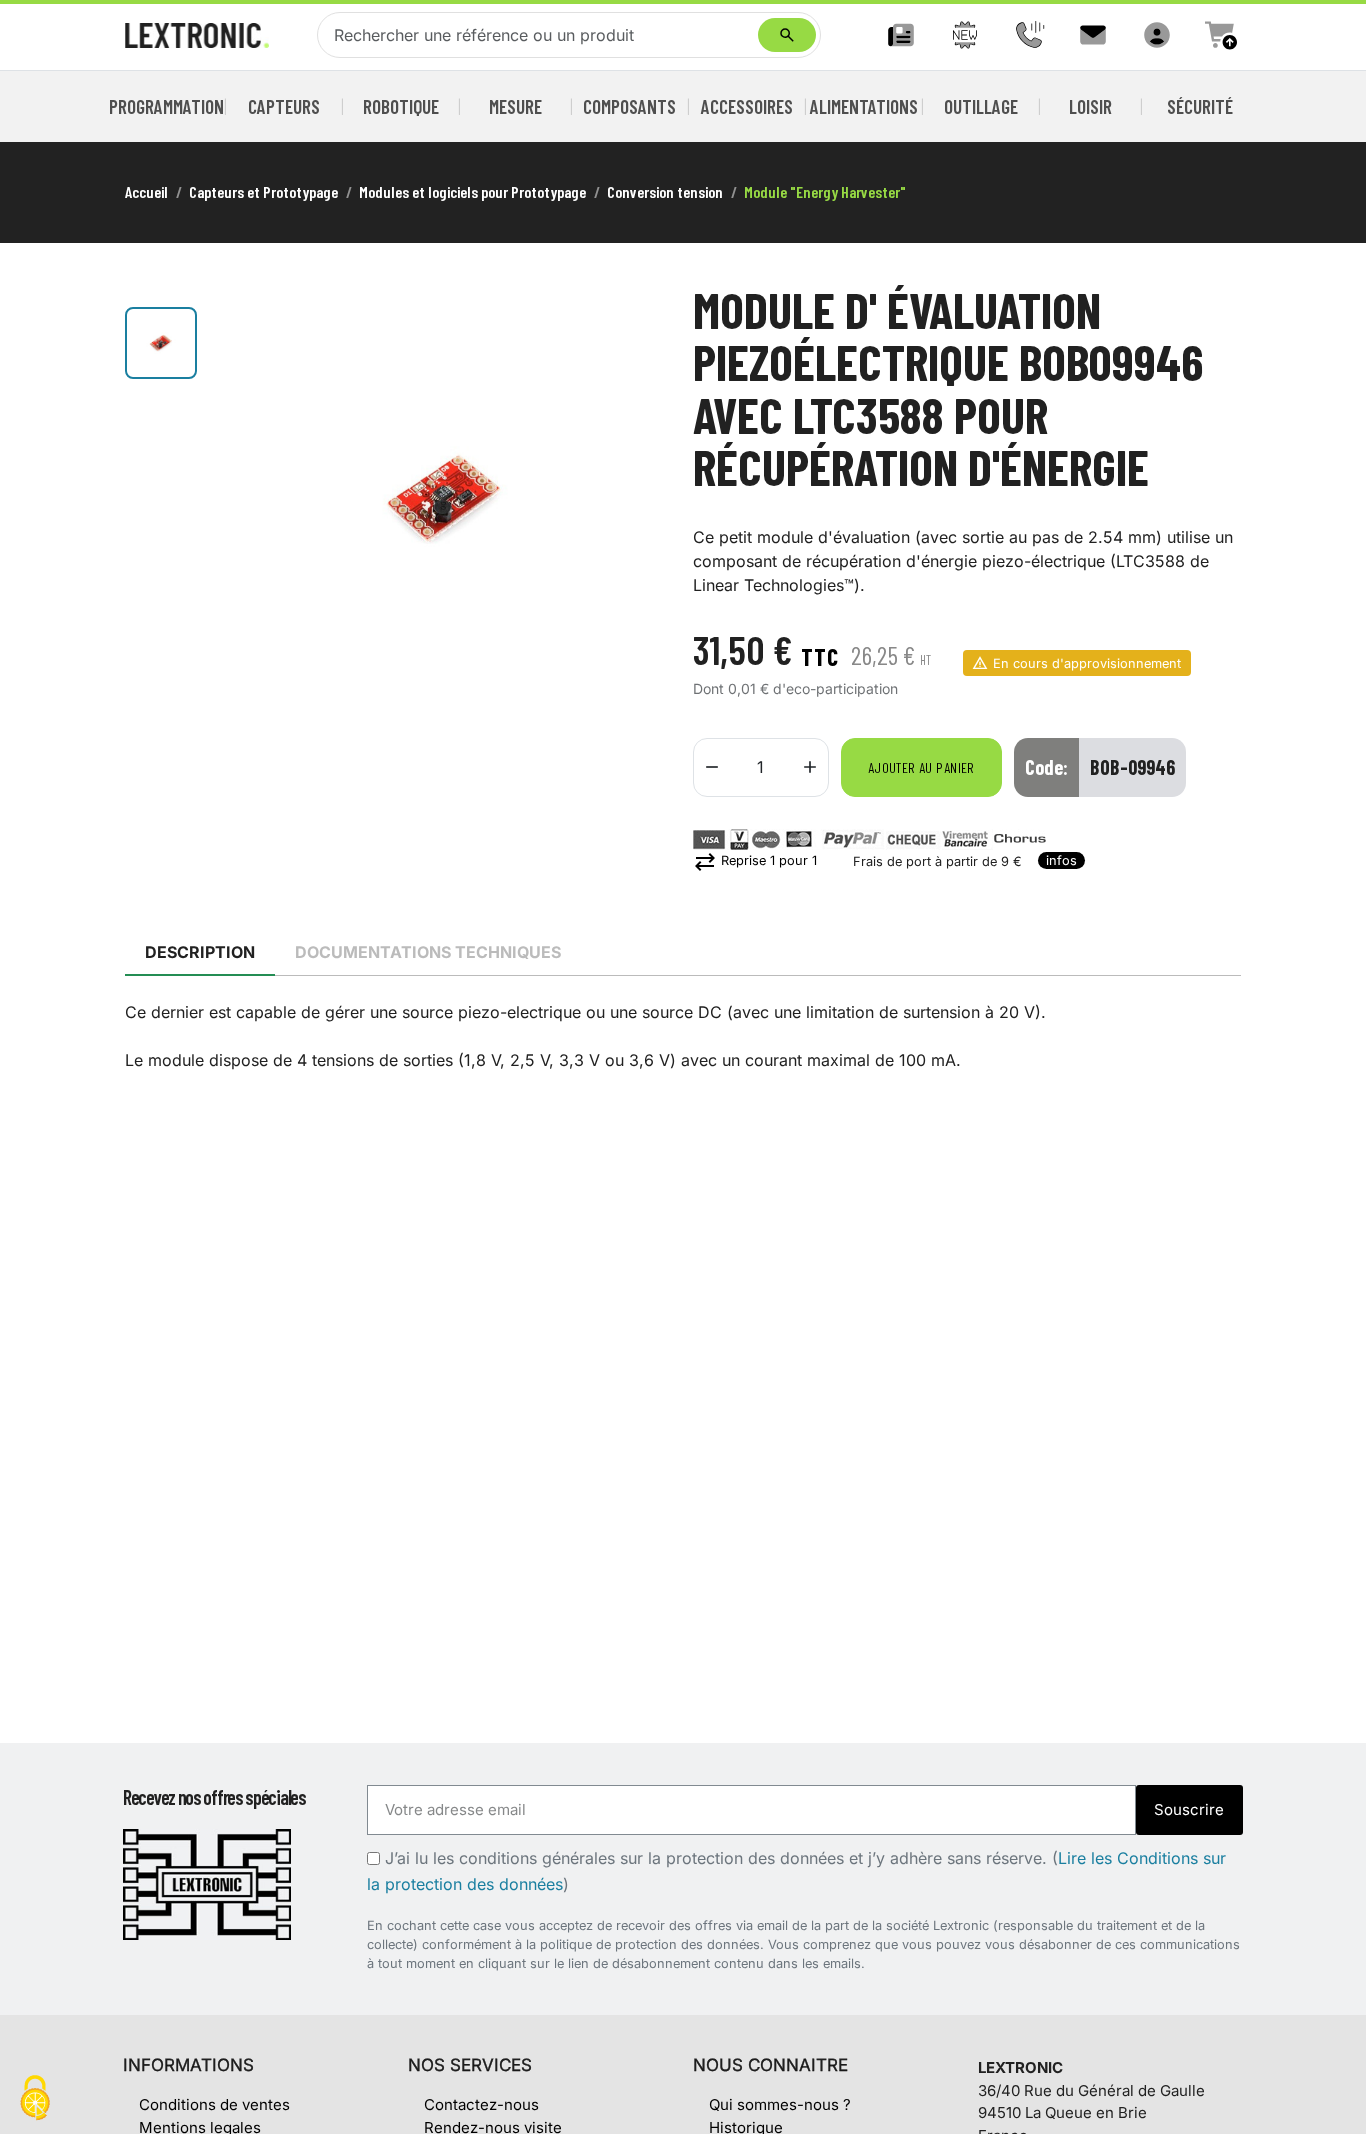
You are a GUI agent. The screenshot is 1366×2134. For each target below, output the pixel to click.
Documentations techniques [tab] (428, 952)
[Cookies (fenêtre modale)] (35, 2099)
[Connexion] (1157, 35)
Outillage (981, 106)
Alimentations (864, 106)
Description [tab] (200, 952)
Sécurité (1200, 106)
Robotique (401, 106)
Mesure (515, 106)
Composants (630, 106)
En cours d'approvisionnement (1087, 663)
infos (1061, 860)
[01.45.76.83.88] (1029, 35)
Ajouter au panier (921, 767)
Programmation (167, 106)
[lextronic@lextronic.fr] (1093, 35)
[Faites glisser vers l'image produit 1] (161, 343)
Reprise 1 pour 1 (755, 860)
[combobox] (542, 35)
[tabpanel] (683, 1036)
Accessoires (747, 106)
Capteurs (284, 106)
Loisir (1090, 106)
